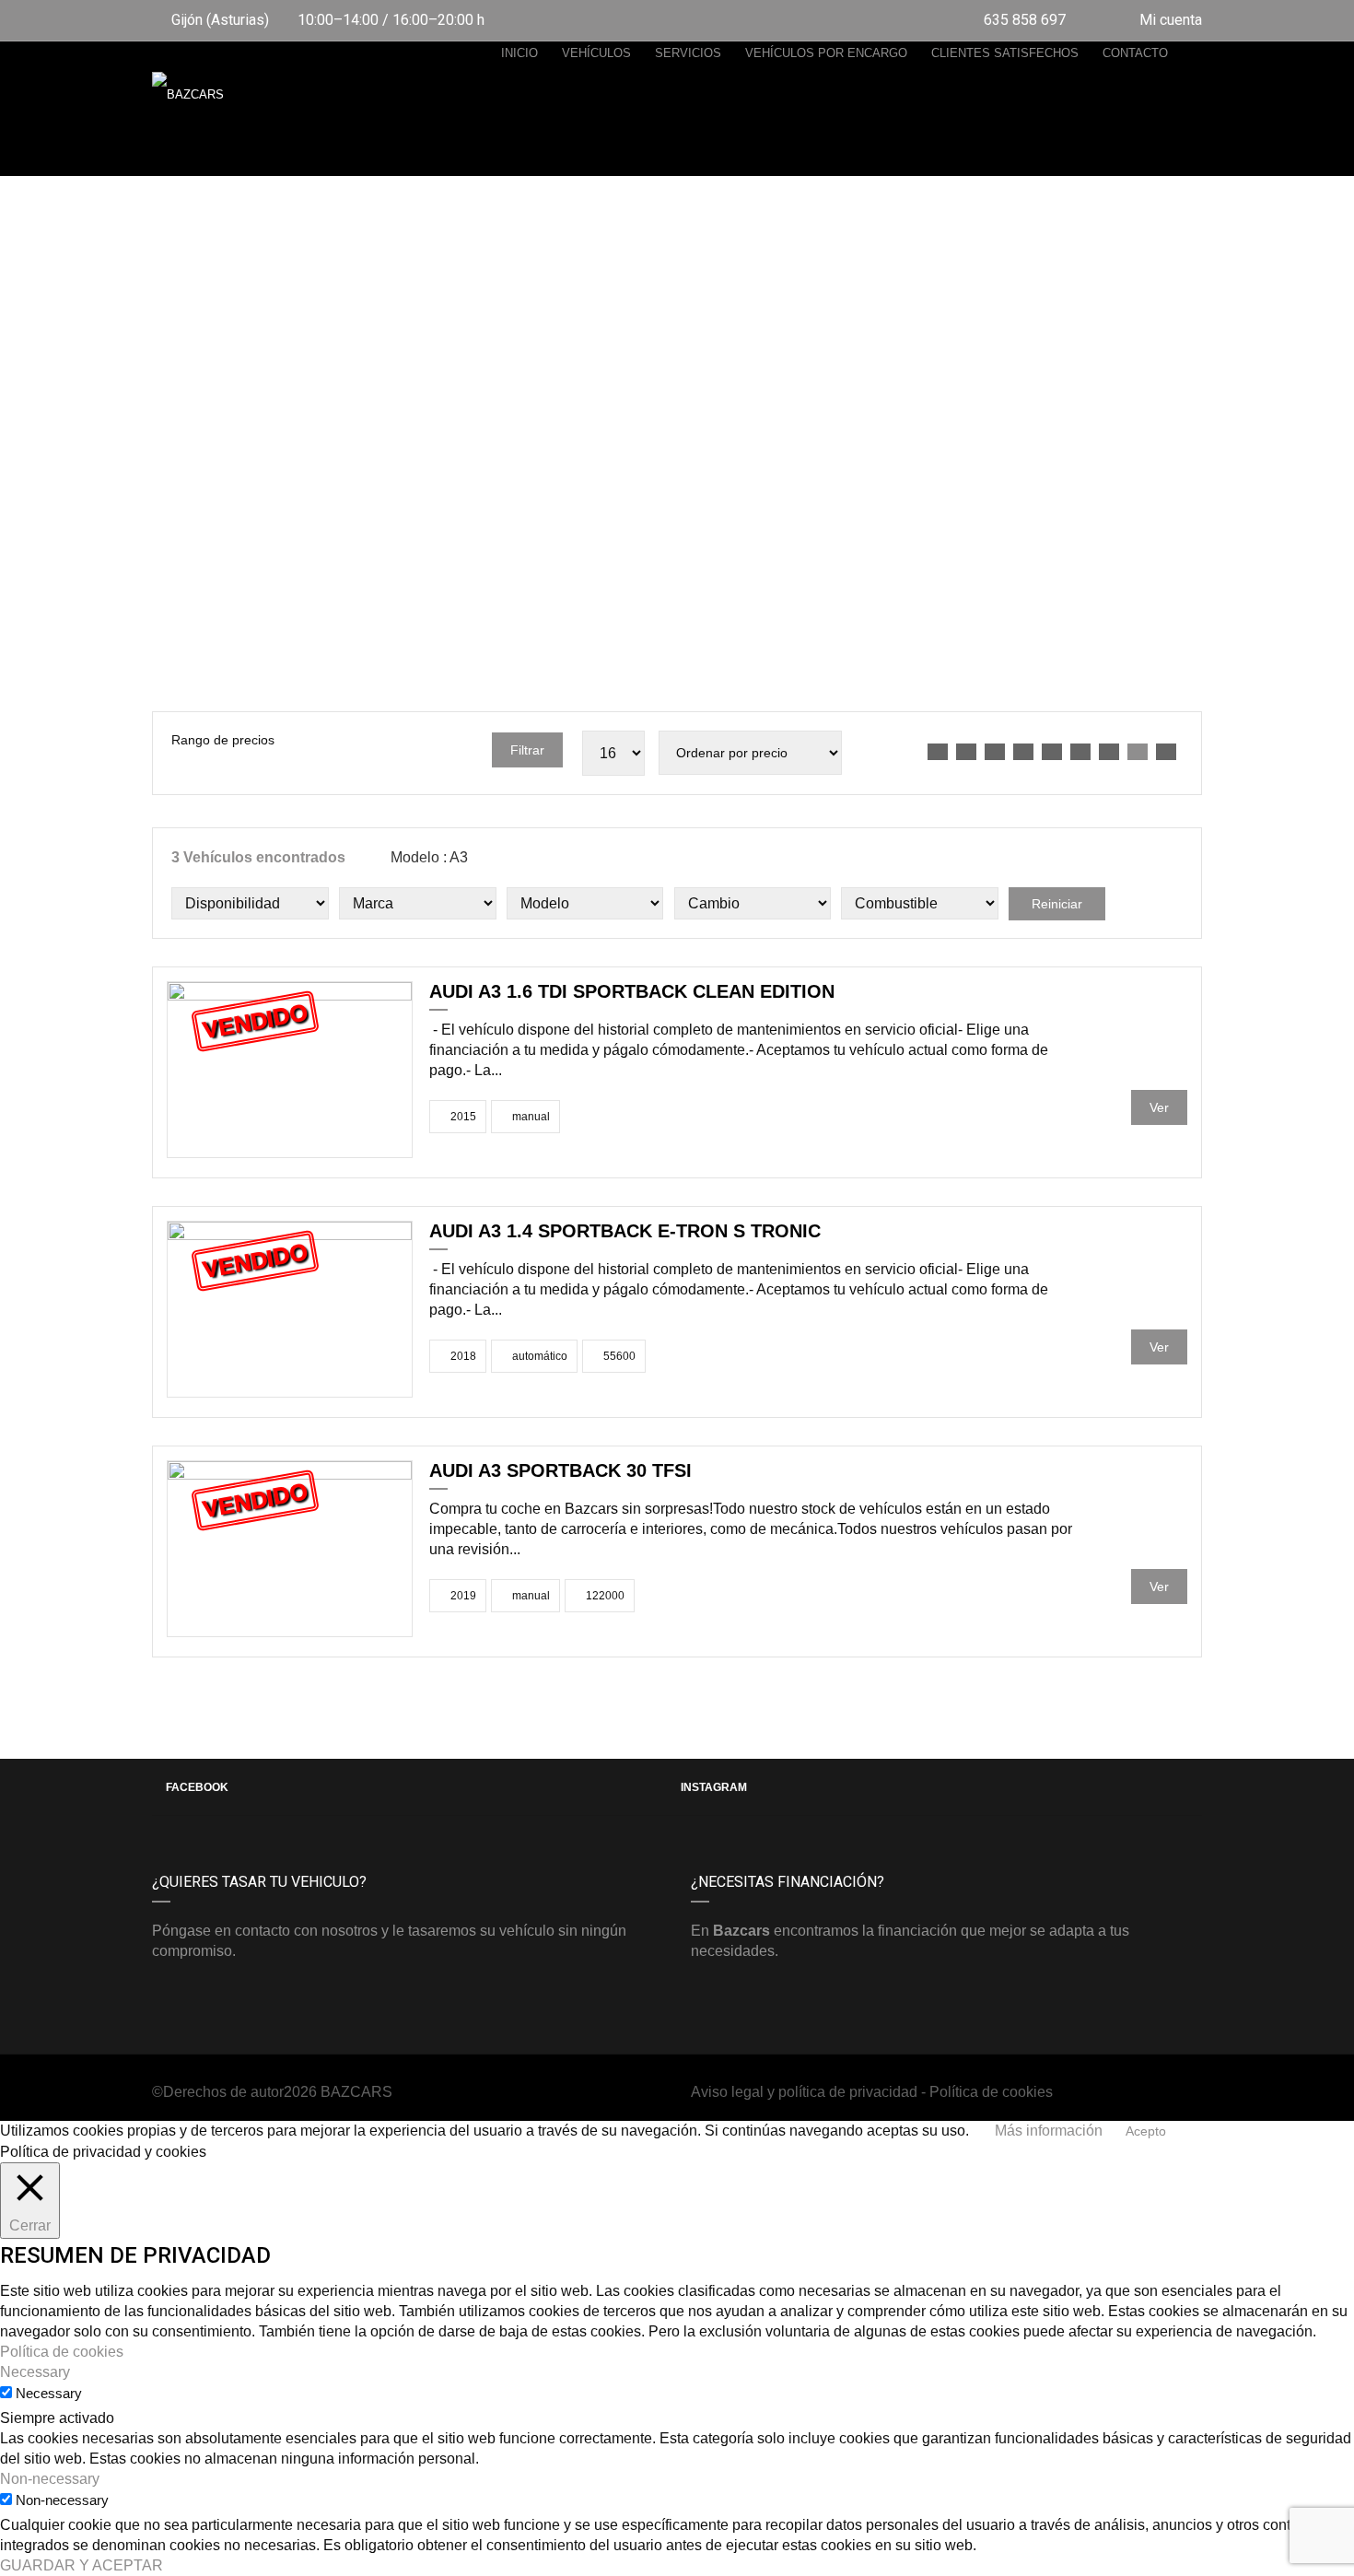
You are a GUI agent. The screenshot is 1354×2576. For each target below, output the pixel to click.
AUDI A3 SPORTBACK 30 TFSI (560, 1470)
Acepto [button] (1146, 2131)
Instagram (714, 1787)
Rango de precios (223, 740)
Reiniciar (1057, 904)
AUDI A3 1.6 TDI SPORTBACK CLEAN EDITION (632, 991)
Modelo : (427, 857)
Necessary (49, 2393)
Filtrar (527, 750)
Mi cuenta (1169, 20)
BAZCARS (356, 2092)
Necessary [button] (35, 2372)
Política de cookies (991, 2092)
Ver (1159, 1107)
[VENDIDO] (290, 1068)
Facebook (197, 1787)
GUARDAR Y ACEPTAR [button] (82, 2565)
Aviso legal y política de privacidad (804, 2092)
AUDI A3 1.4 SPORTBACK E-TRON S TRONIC (625, 1231)
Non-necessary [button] (50, 2479)
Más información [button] (1049, 2131)
